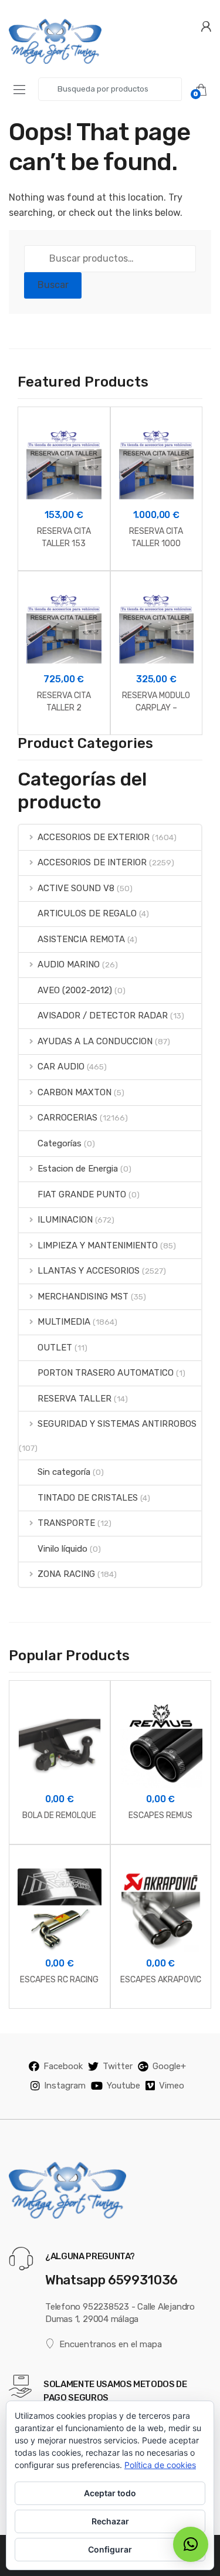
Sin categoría (64, 1472)
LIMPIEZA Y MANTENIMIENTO (98, 1245)
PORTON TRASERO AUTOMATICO (106, 1373)
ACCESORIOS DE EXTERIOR (94, 837)
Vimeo (172, 2086)
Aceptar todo (110, 2493)
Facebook (63, 2066)
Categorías (60, 1143)
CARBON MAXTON (75, 1092)
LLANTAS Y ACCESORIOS (89, 1271)
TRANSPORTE (66, 1523)
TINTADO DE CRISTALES (88, 1498)
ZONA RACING (66, 1574)
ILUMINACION (65, 1220)
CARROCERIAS (67, 1118)
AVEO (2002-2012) (75, 990)
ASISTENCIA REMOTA (81, 939)
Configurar (110, 2549)
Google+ (169, 2066)
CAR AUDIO (61, 1067)
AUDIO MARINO (69, 964)
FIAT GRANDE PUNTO (82, 1194)
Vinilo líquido (62, 1549)
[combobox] (110, 89)
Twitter (118, 2066)
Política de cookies (160, 2465)
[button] (191, 2544)
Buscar (53, 285)
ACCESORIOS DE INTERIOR (92, 862)
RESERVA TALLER (75, 1399)
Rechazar (110, 2521)
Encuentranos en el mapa (111, 2344)
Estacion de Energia (78, 1169)
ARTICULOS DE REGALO (87, 913)
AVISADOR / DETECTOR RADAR (103, 1015)
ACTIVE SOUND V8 (76, 888)
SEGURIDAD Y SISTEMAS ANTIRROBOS (117, 1424)
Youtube (123, 2086)
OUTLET (55, 1348)
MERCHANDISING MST (83, 1297)
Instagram (65, 2086)
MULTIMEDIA (64, 1322)
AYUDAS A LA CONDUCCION (95, 1041)
